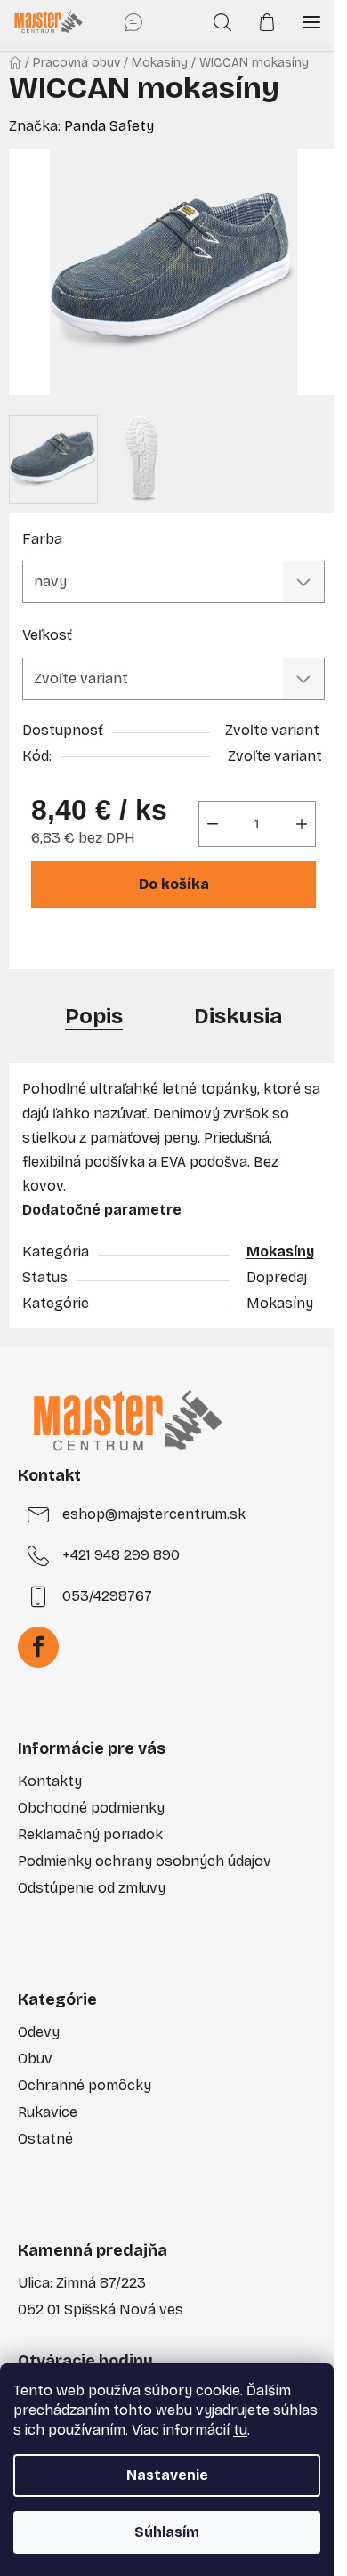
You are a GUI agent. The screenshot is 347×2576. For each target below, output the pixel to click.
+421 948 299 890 (121, 1555)
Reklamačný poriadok (90, 1834)
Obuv (35, 2059)
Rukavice (48, 2112)
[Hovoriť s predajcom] (133, 22)
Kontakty (50, 1781)
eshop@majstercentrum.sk (154, 1514)
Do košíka (174, 884)
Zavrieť (149, 945)
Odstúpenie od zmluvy (92, 1888)
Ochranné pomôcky (85, 2085)
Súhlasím (167, 2532)
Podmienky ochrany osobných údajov (145, 1861)
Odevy (39, 2032)
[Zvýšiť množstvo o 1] (302, 824)
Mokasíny (280, 1252)
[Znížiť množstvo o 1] (213, 824)
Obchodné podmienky (91, 1808)
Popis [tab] (94, 1016)
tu (240, 2430)
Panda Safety (109, 126)
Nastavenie (167, 2475)
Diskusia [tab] (238, 1016)
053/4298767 (107, 1596)
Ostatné (45, 2139)
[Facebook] (38, 1647)
